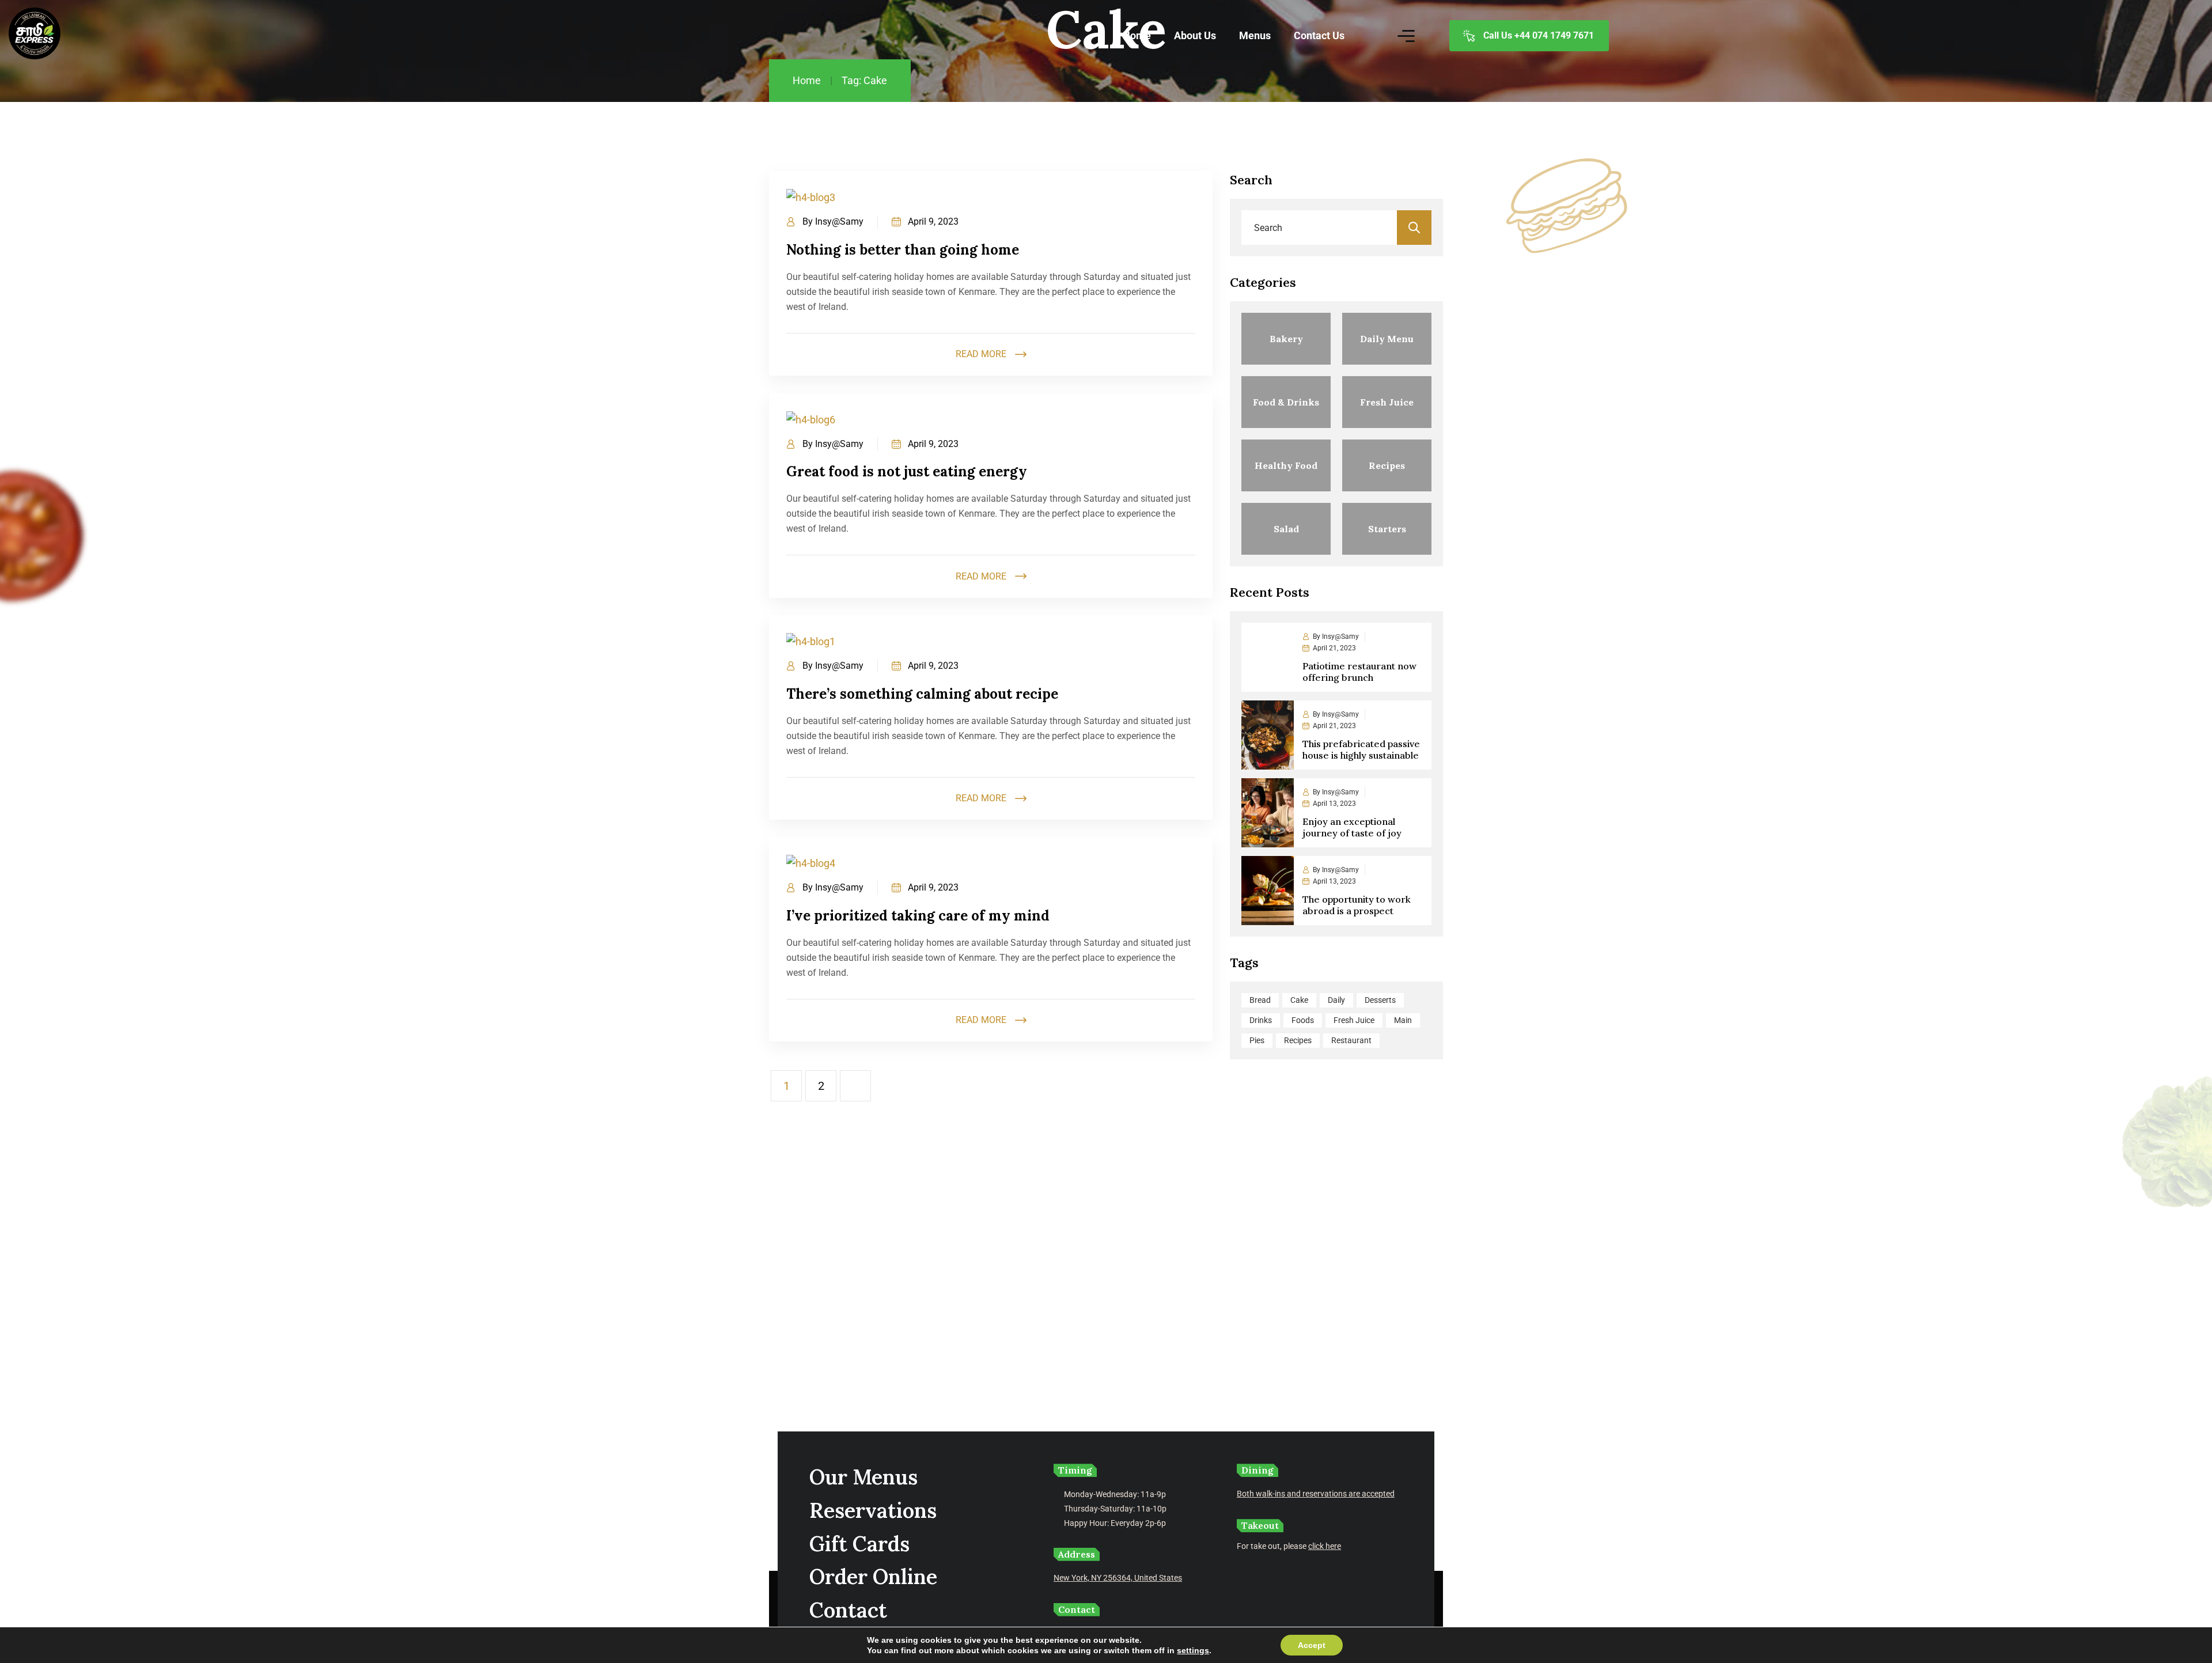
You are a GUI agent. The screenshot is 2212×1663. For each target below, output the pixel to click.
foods (1303, 1020)
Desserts (1380, 1000)
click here (1325, 1546)
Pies (1257, 1040)
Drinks (1261, 1020)
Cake (1299, 1000)
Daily (1336, 1000)
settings (1193, 1650)
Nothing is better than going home (903, 250)
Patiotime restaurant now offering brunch (1359, 672)
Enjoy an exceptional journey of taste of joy (1352, 827)
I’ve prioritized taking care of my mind (918, 916)
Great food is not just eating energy (907, 471)
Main (1403, 1020)
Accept (1312, 1645)
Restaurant (1351, 1040)
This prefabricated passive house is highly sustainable (1361, 749)
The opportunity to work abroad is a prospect (1357, 905)
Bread (1260, 1000)
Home (807, 80)
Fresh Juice (1354, 1020)
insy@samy (839, 221)
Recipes (1298, 1040)
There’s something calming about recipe (922, 694)
